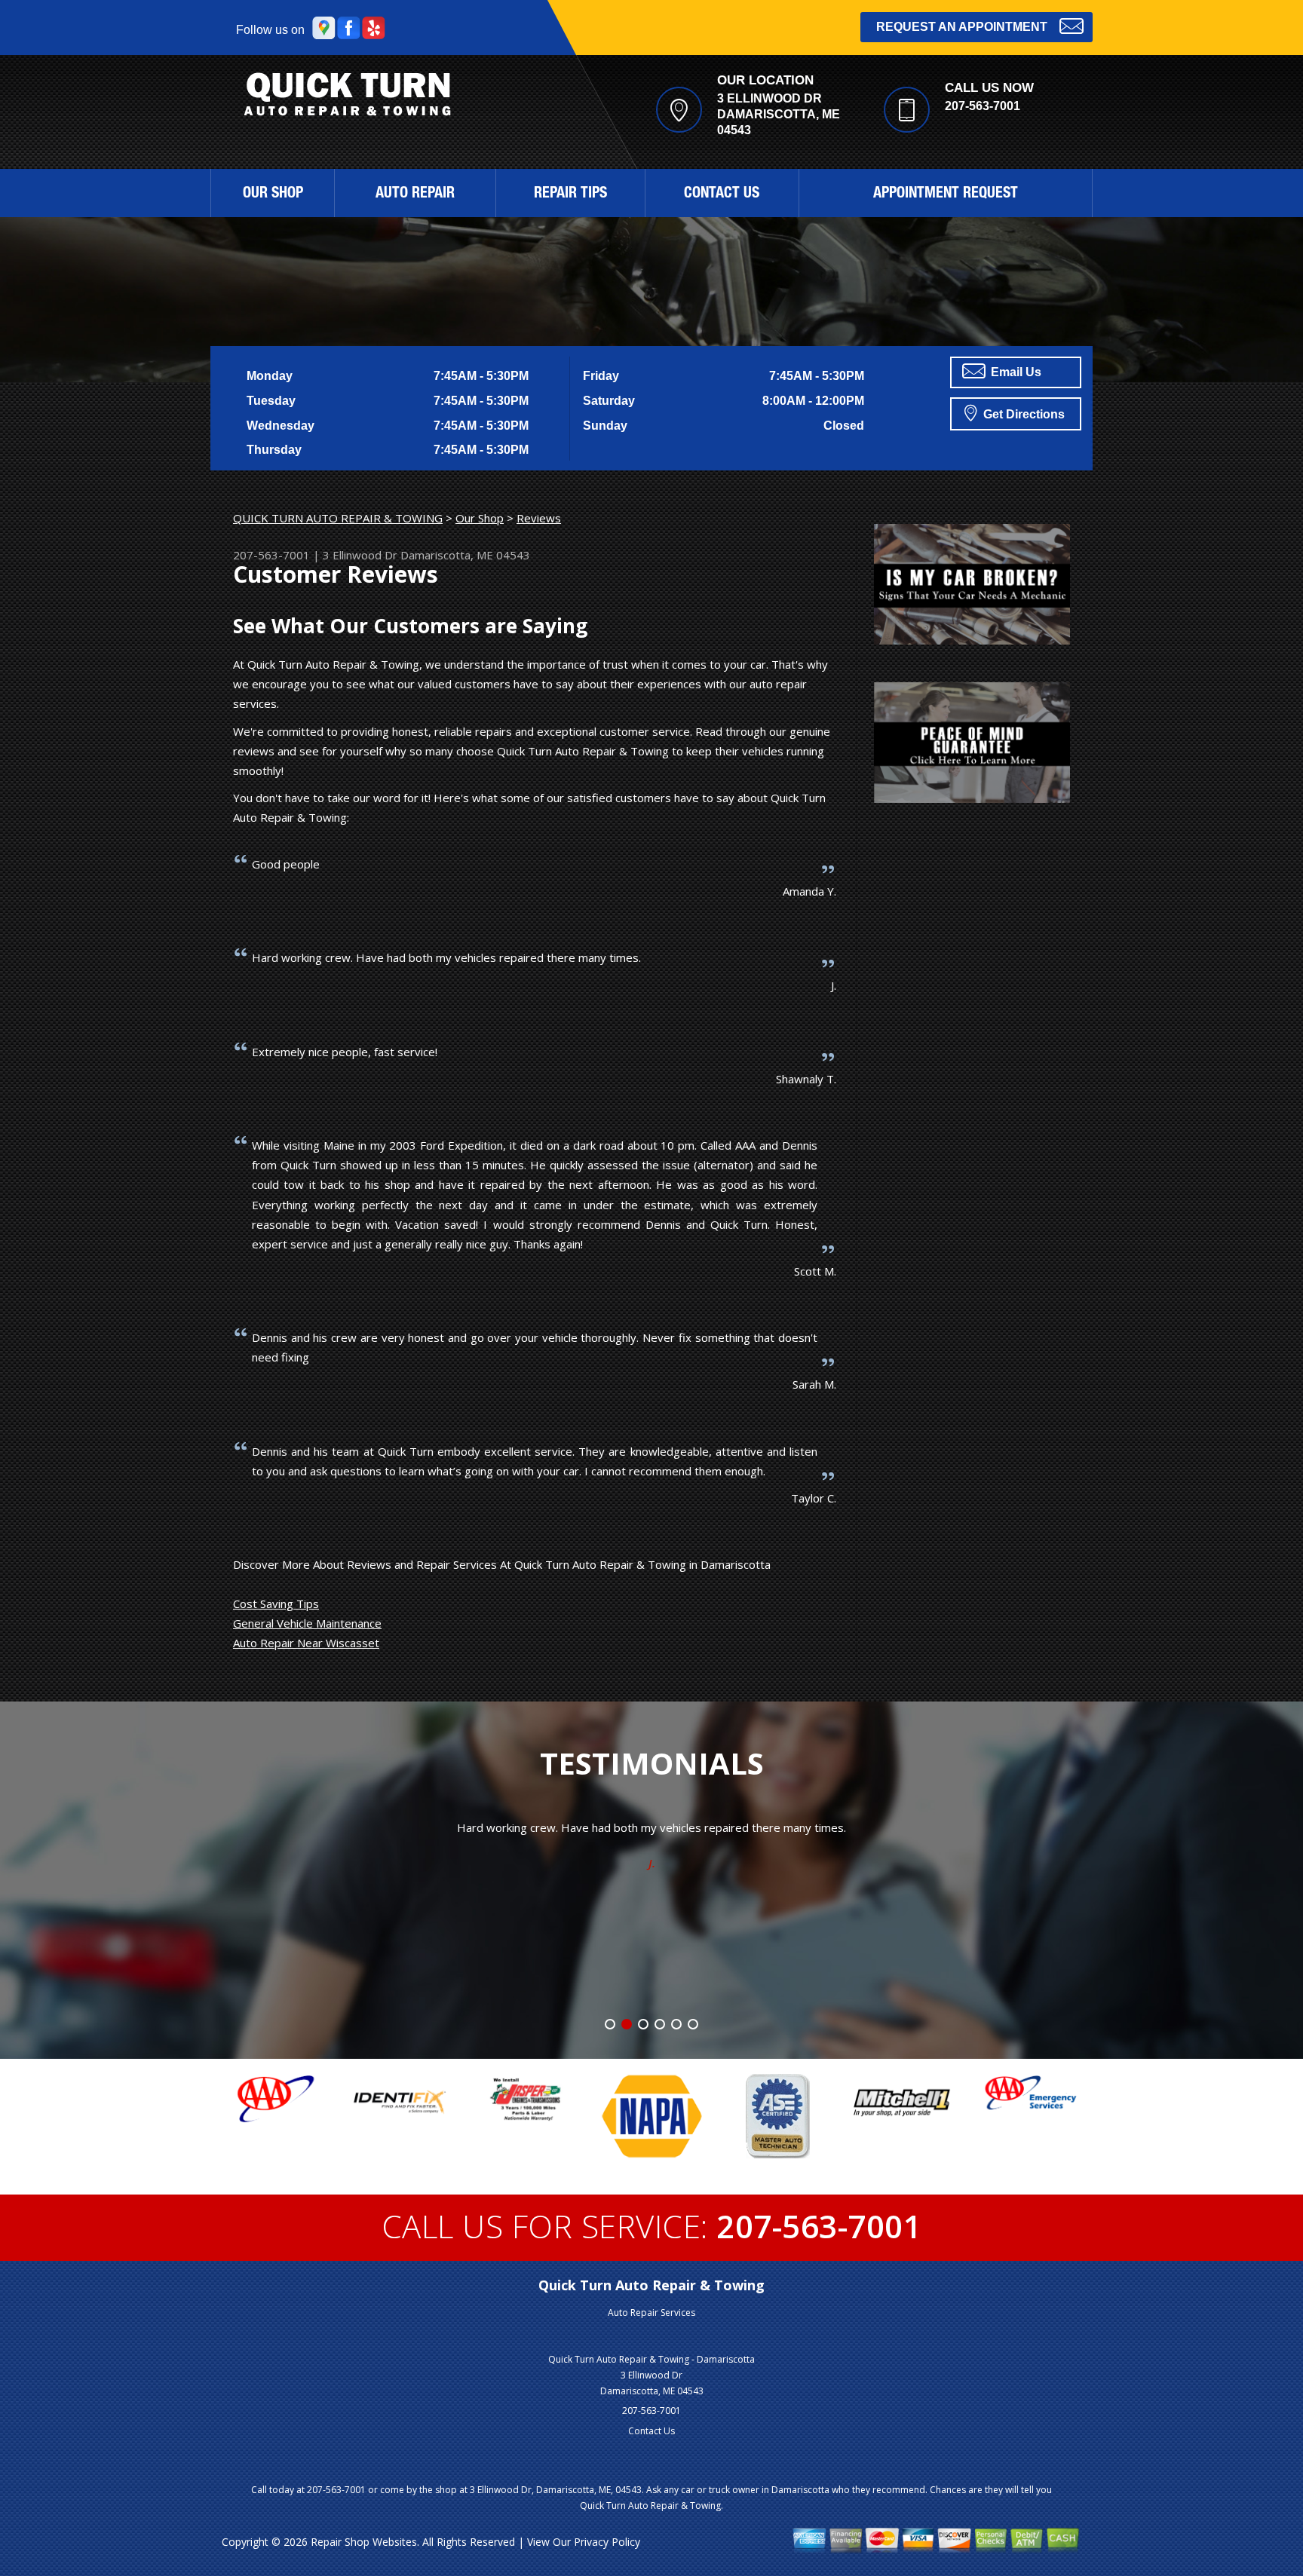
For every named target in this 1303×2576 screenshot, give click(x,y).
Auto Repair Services (651, 2313)
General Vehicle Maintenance (307, 1623)
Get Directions (1022, 414)
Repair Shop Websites (364, 2542)
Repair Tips (570, 195)
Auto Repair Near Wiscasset (306, 1643)
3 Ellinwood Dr (360, 555)
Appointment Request (946, 195)
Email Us (1015, 372)
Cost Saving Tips (276, 1603)
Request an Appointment (962, 27)
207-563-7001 (983, 106)
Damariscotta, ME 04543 (465, 555)
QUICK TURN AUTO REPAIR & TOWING (338, 518)
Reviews (539, 518)
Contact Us (722, 195)
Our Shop (273, 195)
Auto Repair (415, 195)
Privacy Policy (607, 2542)
